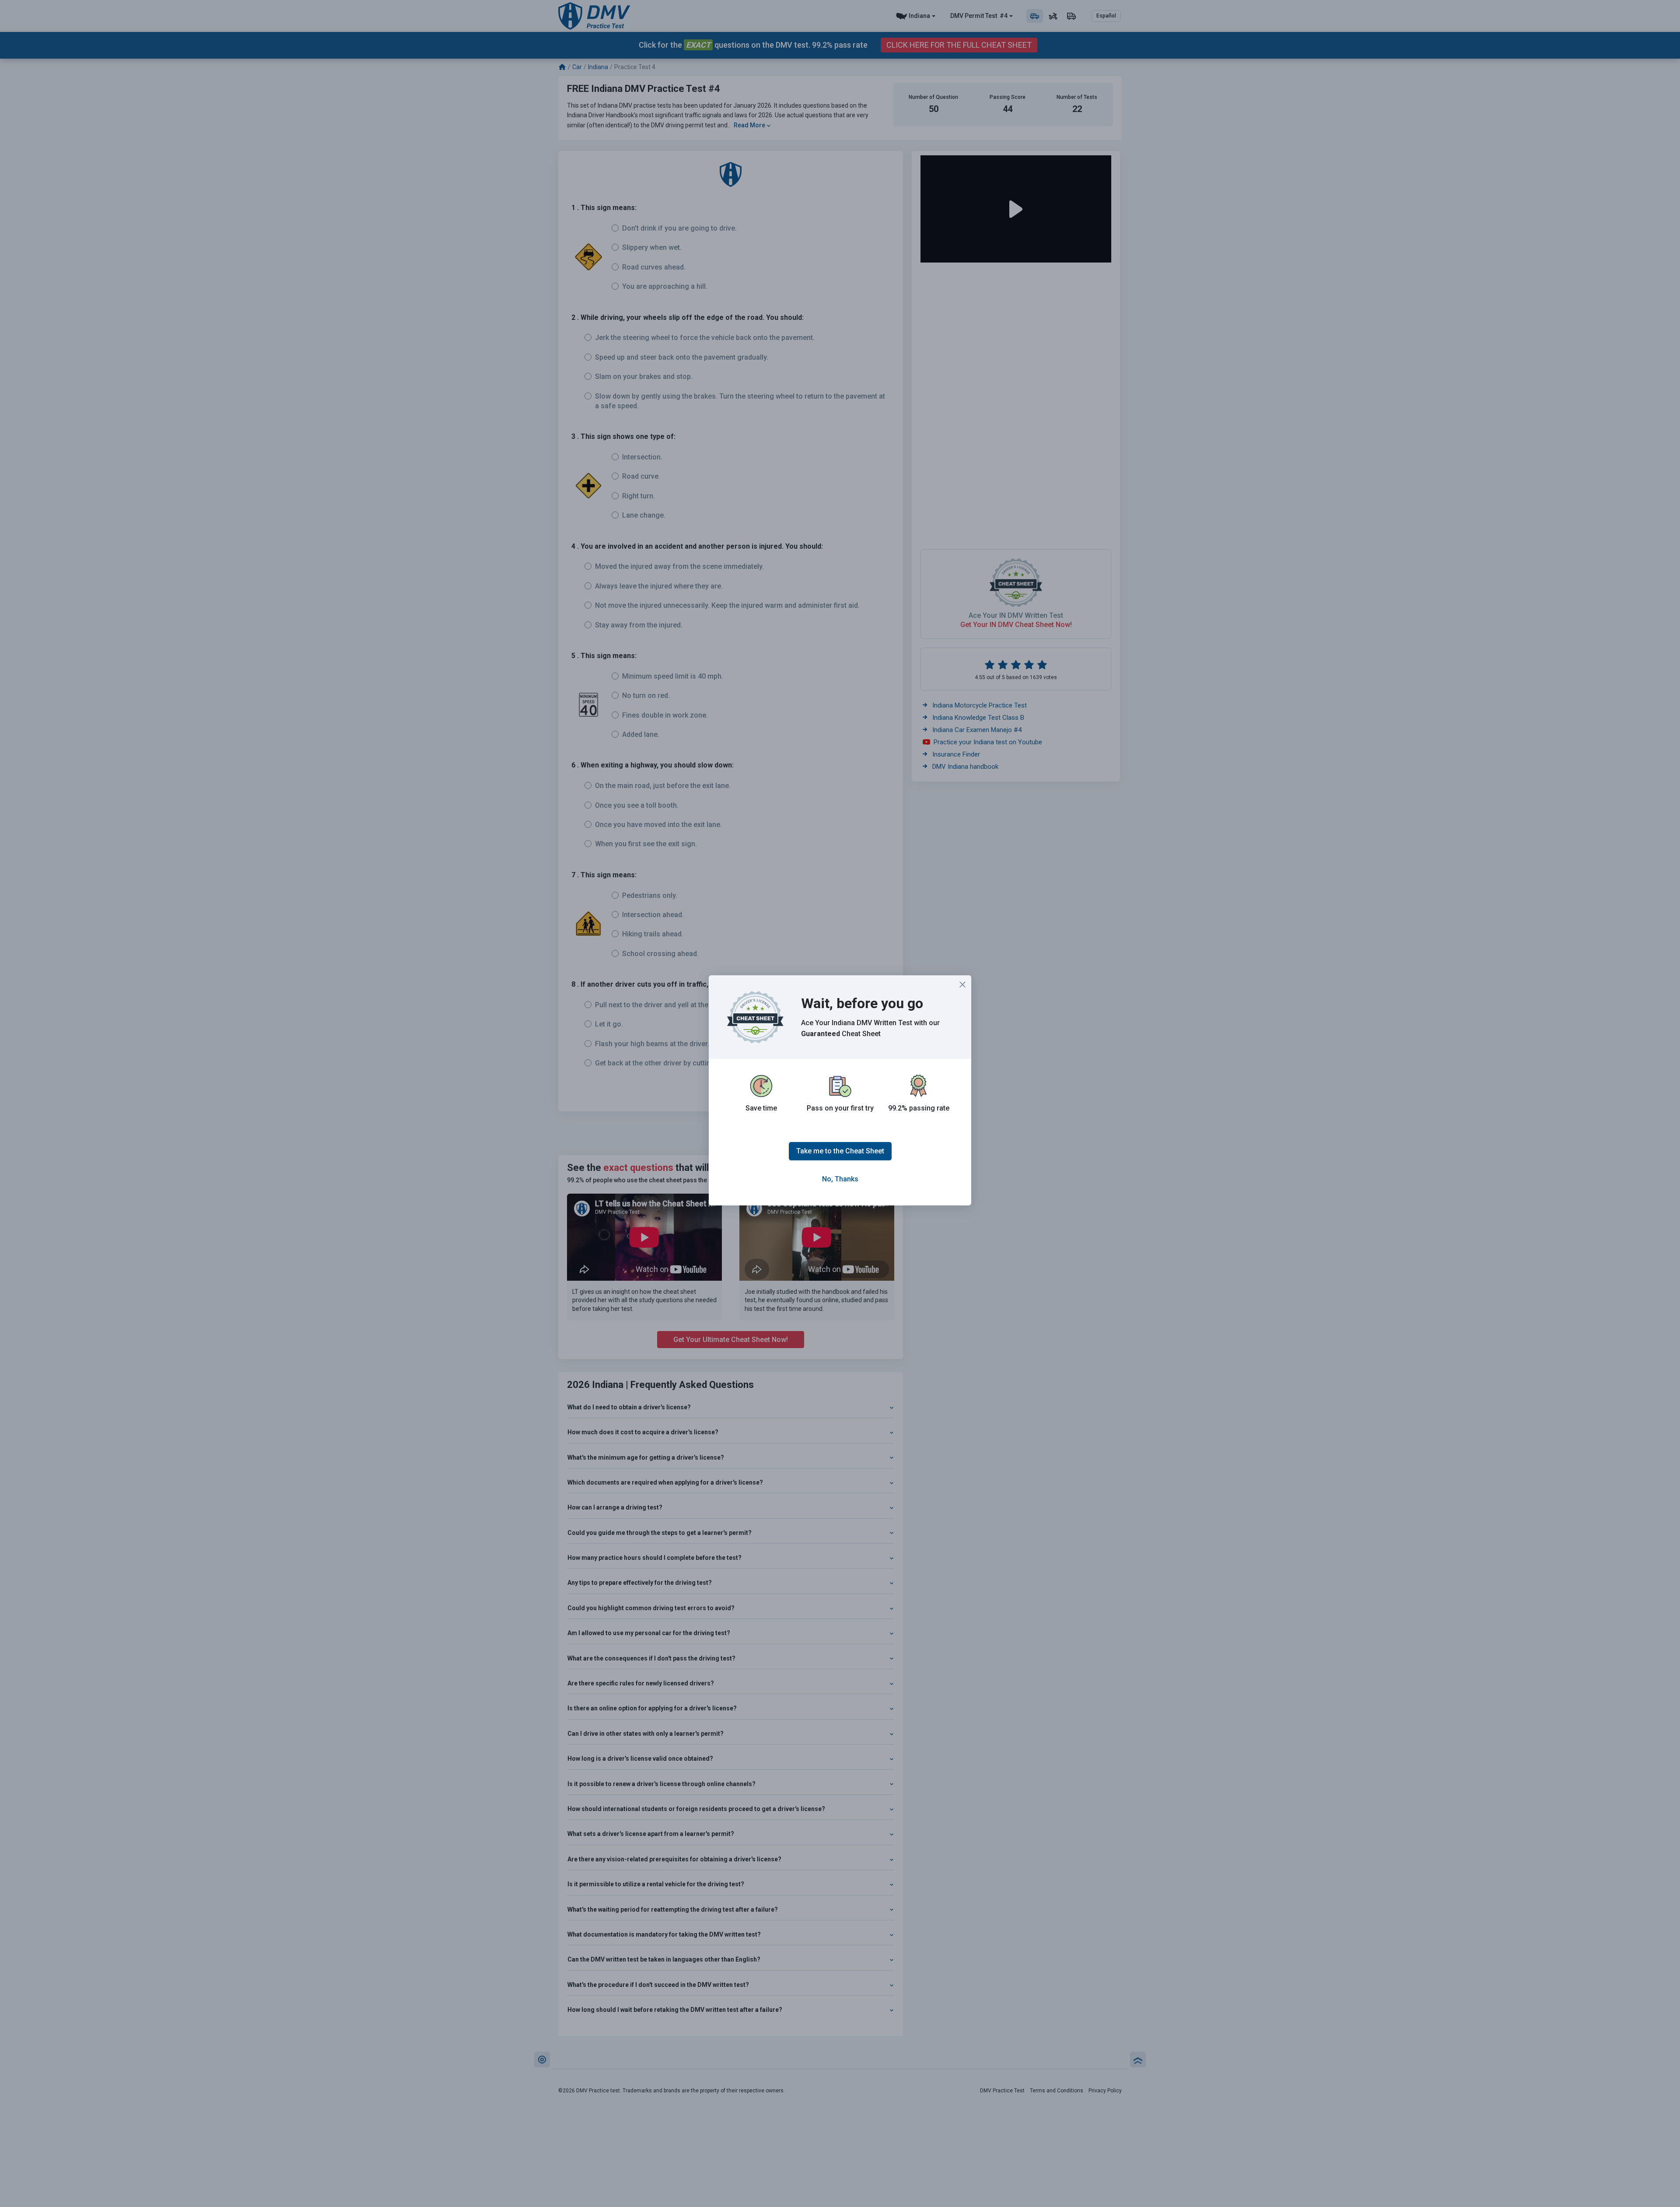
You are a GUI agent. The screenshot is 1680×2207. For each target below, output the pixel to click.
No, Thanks (840, 1179)
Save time (761, 1108)
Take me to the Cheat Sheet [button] (840, 1151)
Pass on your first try (840, 1108)
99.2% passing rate (919, 1108)
